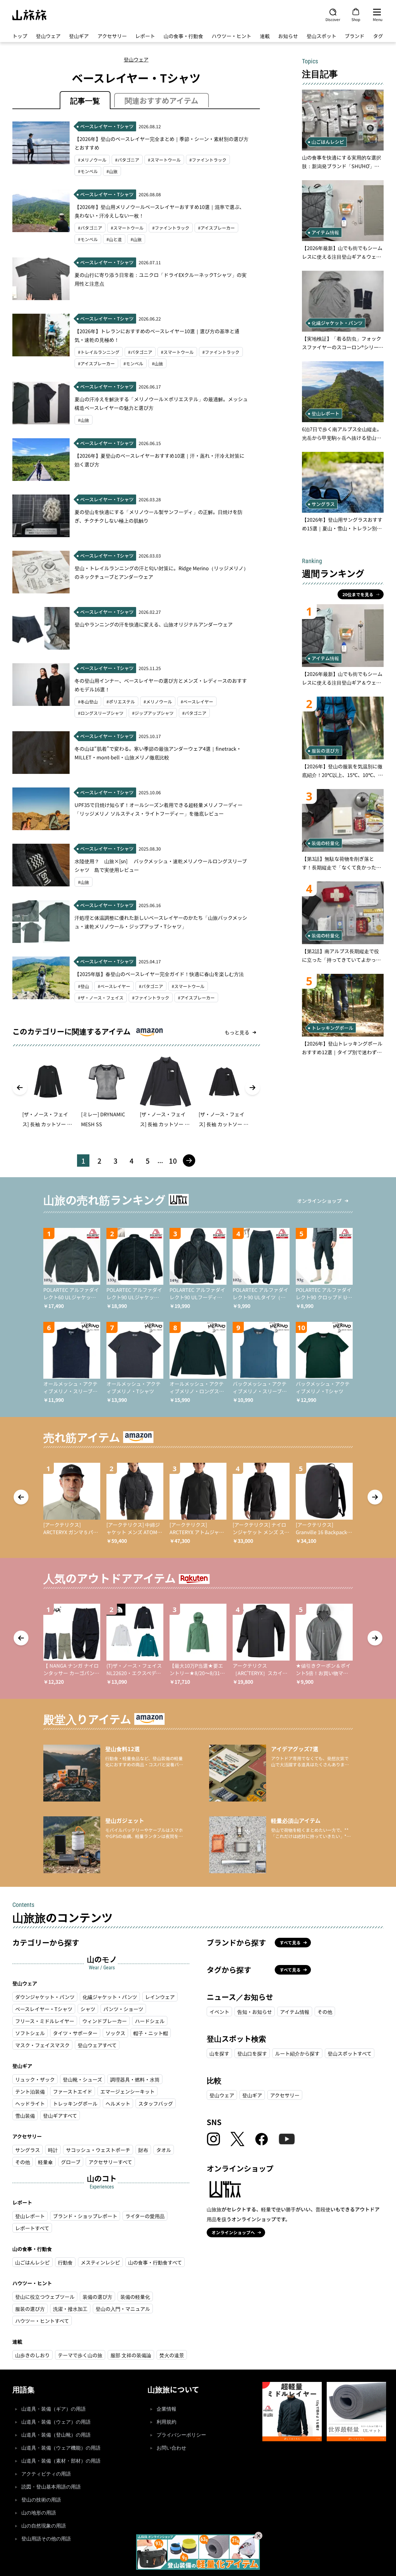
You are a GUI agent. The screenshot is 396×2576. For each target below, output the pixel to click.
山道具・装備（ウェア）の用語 (56, 2422)
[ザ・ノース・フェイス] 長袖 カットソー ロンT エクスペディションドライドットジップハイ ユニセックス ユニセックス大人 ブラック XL (165, 1120)
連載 (265, 36)
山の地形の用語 (39, 2513)
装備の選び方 (97, 2297)
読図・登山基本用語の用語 (51, 2487)
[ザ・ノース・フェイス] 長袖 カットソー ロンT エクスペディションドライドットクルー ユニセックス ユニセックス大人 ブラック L (224, 1120)
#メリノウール (92, 160)
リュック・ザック (35, 2079)
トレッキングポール (75, 2103)
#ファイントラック (208, 160)
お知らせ (288, 36)
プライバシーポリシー (181, 2435)
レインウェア (160, 1997)
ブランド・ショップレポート (85, 2216)
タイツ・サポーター (75, 2033)
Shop (356, 19)
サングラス (28, 2150)
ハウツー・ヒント (231, 36)
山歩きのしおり (32, 2355)
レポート (145, 36)
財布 (143, 2150)
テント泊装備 (30, 2091)
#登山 (84, 986)
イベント (219, 2012)
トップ (20, 36)
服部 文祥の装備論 (131, 2355)
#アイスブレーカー (216, 228)
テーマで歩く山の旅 (80, 2355)
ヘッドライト (30, 2103)
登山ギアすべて (60, 2116)
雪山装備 (25, 2116)
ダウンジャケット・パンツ (45, 1997)
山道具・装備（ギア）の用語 (54, 2409)
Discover (333, 19)
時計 (53, 2150)
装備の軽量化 (135, 2297)
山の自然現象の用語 (44, 2526)
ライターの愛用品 (145, 2216)
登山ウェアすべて (97, 2045)
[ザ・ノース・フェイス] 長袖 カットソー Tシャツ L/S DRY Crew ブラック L (46, 1120)
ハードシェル (150, 2021)
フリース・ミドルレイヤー (45, 2021)
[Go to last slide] (20, 1088)
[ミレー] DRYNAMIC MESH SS (103, 1119)
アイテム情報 (295, 2012)
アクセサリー (112, 36)
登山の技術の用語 (41, 2500)
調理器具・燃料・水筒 (135, 2079)
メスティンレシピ (100, 2262)
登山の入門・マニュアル (123, 2309)
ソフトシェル (30, 2033)
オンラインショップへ (233, 2232)
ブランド (355, 36)
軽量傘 (45, 2162)
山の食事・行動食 (183, 36)
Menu (378, 19)
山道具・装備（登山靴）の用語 (56, 2435)
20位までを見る (358, 594)
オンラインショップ (319, 1201)
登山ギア (79, 36)
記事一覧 (85, 100)
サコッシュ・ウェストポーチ (98, 2150)
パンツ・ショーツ (123, 2009)
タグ (378, 36)
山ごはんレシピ (32, 2262)
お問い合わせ (171, 2448)
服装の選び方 (30, 2309)
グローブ (71, 2162)
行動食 (65, 2262)
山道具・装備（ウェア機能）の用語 (61, 2448)
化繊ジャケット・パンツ (110, 1997)
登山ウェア (48, 36)
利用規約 (166, 2422)
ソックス (115, 2033)
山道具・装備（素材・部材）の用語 (61, 2461)
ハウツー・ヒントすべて (42, 2321)
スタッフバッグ (156, 2103)
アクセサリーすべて (110, 2162)
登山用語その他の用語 (46, 2539)
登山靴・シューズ (82, 2079)
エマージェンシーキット (127, 2091)
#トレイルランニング (99, 352)
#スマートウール (164, 160)
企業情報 (166, 2409)
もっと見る (237, 1032)
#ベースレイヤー (197, 702)
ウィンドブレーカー (105, 2021)
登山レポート (30, 2216)
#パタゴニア (127, 160)
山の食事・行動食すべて (155, 2262)
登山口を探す (252, 2053)
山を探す (219, 2053)
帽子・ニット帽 (151, 2033)
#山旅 (112, 171)
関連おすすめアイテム (161, 100)
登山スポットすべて (350, 2053)
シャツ (88, 2009)
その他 (23, 2162)
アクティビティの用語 (46, 2474)
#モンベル (88, 171)
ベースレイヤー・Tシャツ (44, 2009)
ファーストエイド (73, 2091)
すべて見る (290, 1942)
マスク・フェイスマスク (42, 2045)
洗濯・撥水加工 (70, 2309)
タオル (164, 2150)
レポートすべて (32, 2228)
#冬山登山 (88, 702)
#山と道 (114, 239)
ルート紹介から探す (297, 2053)
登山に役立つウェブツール (45, 2297)
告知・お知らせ (255, 2012)
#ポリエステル (121, 702)
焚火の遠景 (172, 2355)
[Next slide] (252, 1088)
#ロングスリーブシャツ (101, 713)
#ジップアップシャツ (153, 713)
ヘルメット (118, 2103)
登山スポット (321, 36)
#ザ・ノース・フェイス (101, 998)
